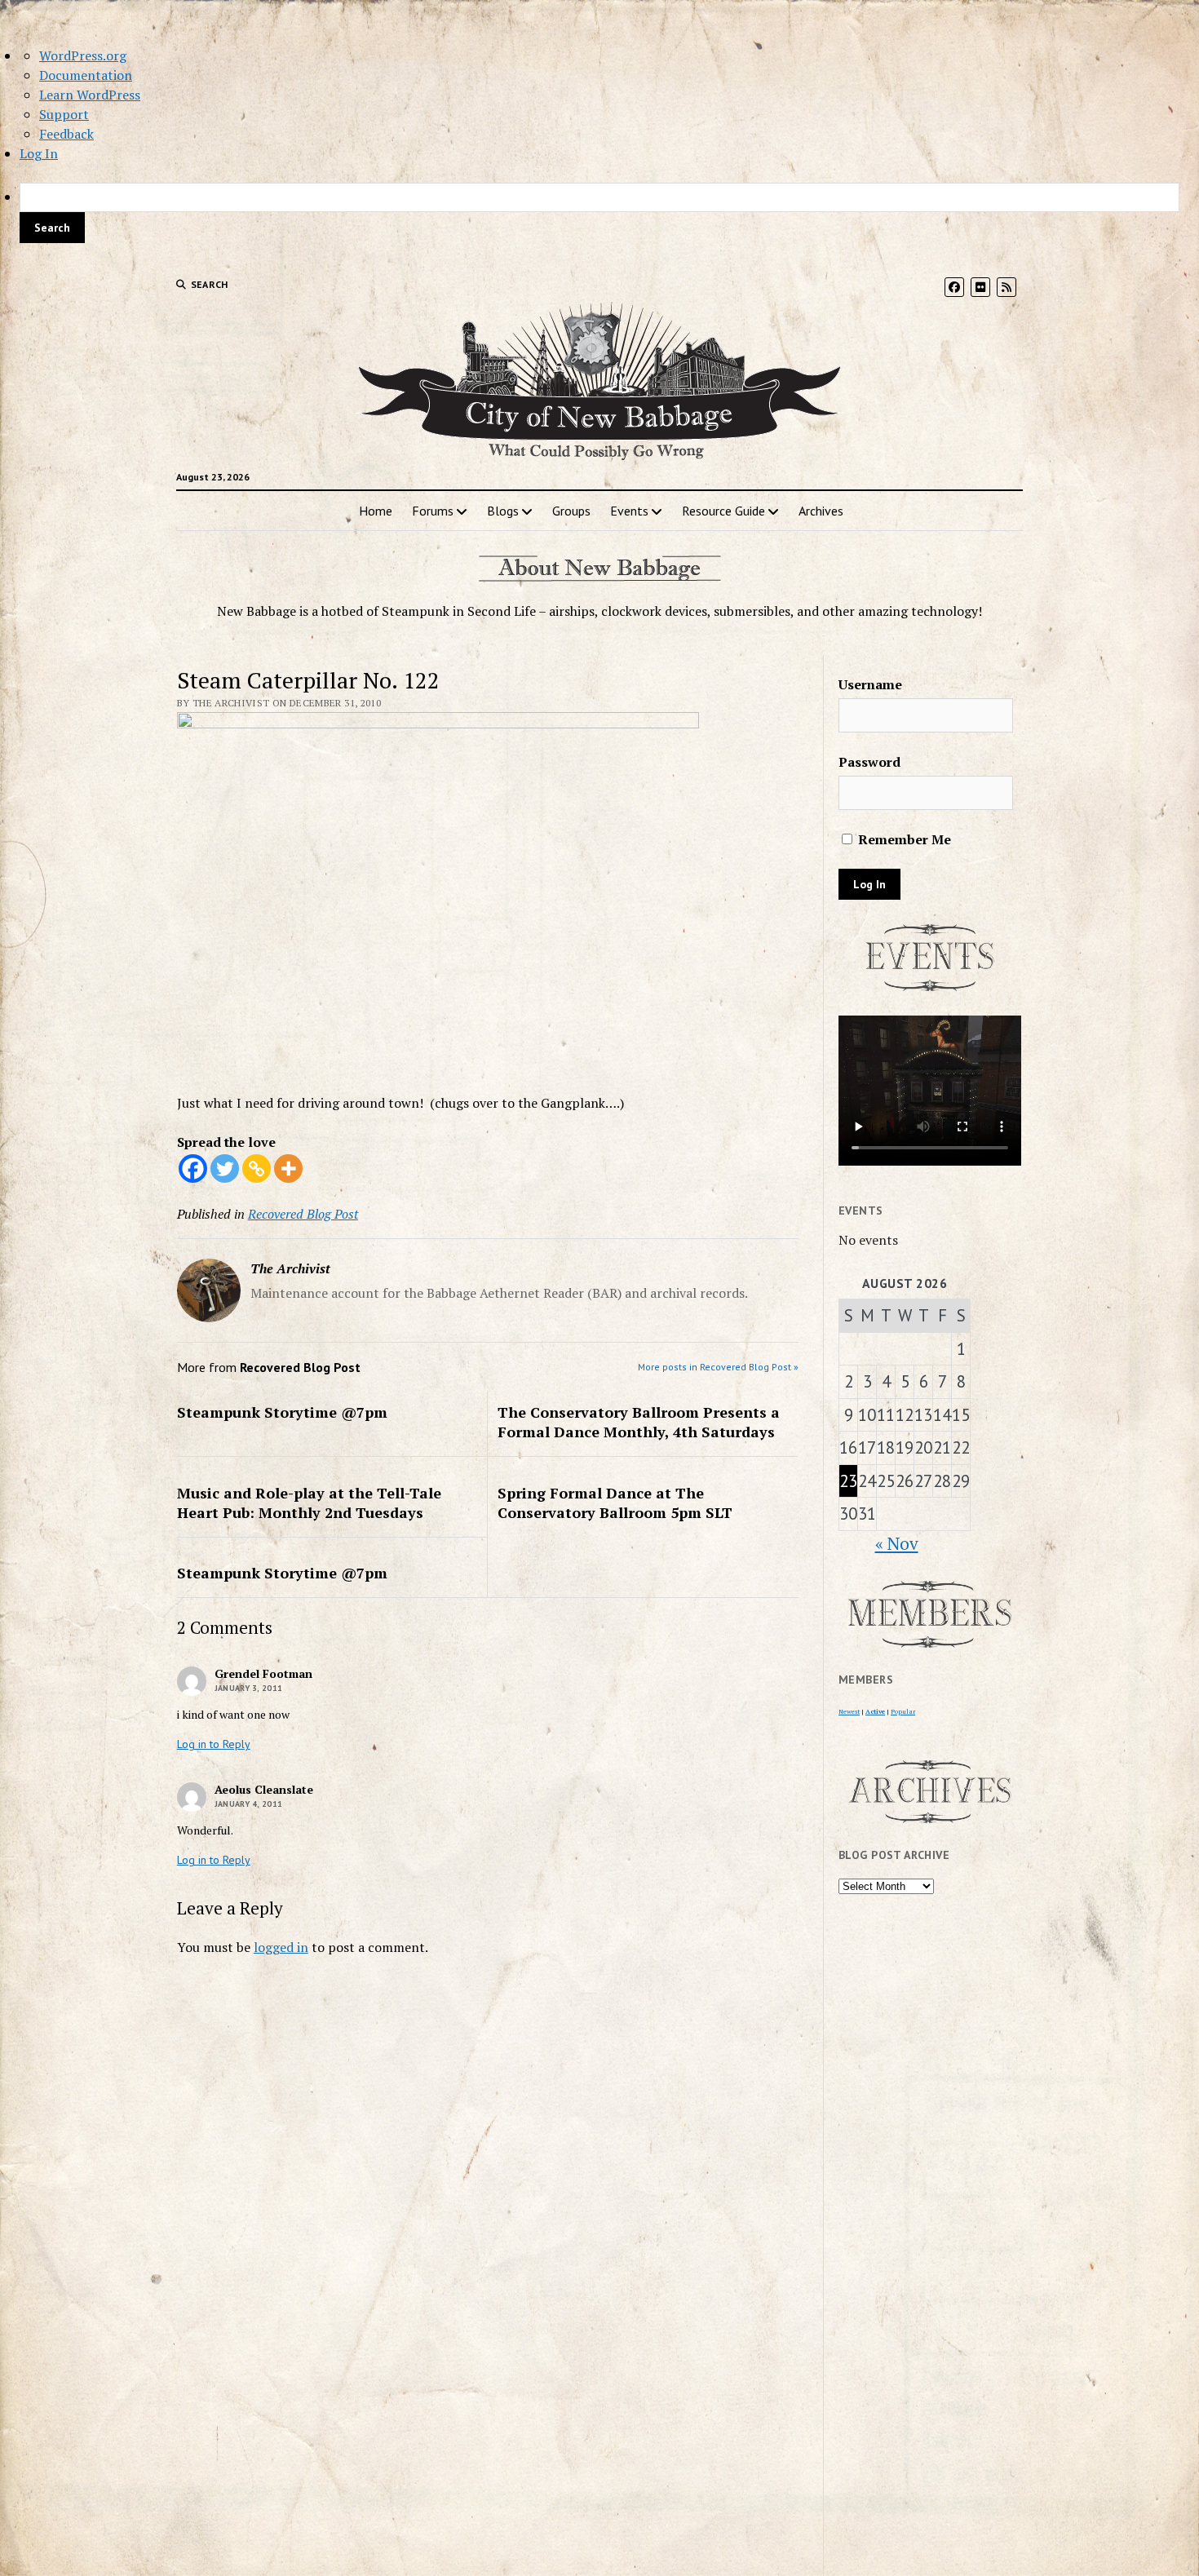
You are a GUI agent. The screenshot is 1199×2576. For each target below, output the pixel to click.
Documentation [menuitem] (86, 75)
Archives (821, 511)
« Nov (897, 1543)
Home (376, 511)
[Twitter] (225, 1168)
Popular (903, 1711)
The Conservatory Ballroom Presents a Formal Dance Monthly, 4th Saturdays (639, 1422)
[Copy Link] (257, 1168)
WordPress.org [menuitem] (83, 55)
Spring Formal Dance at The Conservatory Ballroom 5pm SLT (615, 1503)
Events (629, 511)
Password (869, 762)
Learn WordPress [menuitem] (90, 95)
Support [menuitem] (64, 114)
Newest (849, 1711)
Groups (571, 511)
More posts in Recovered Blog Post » (718, 1367)
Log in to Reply (214, 1744)
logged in (281, 1947)
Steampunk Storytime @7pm (282, 1412)
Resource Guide (723, 511)
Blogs (503, 511)
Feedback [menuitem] (66, 134)
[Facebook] (193, 1168)
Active (875, 1711)
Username (870, 684)
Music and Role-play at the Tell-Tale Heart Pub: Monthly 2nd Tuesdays (309, 1503)
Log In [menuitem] (39, 153)
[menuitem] (599, 213)
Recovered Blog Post (303, 1214)
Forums (433, 511)
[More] (288, 1168)
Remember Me (903, 839)
